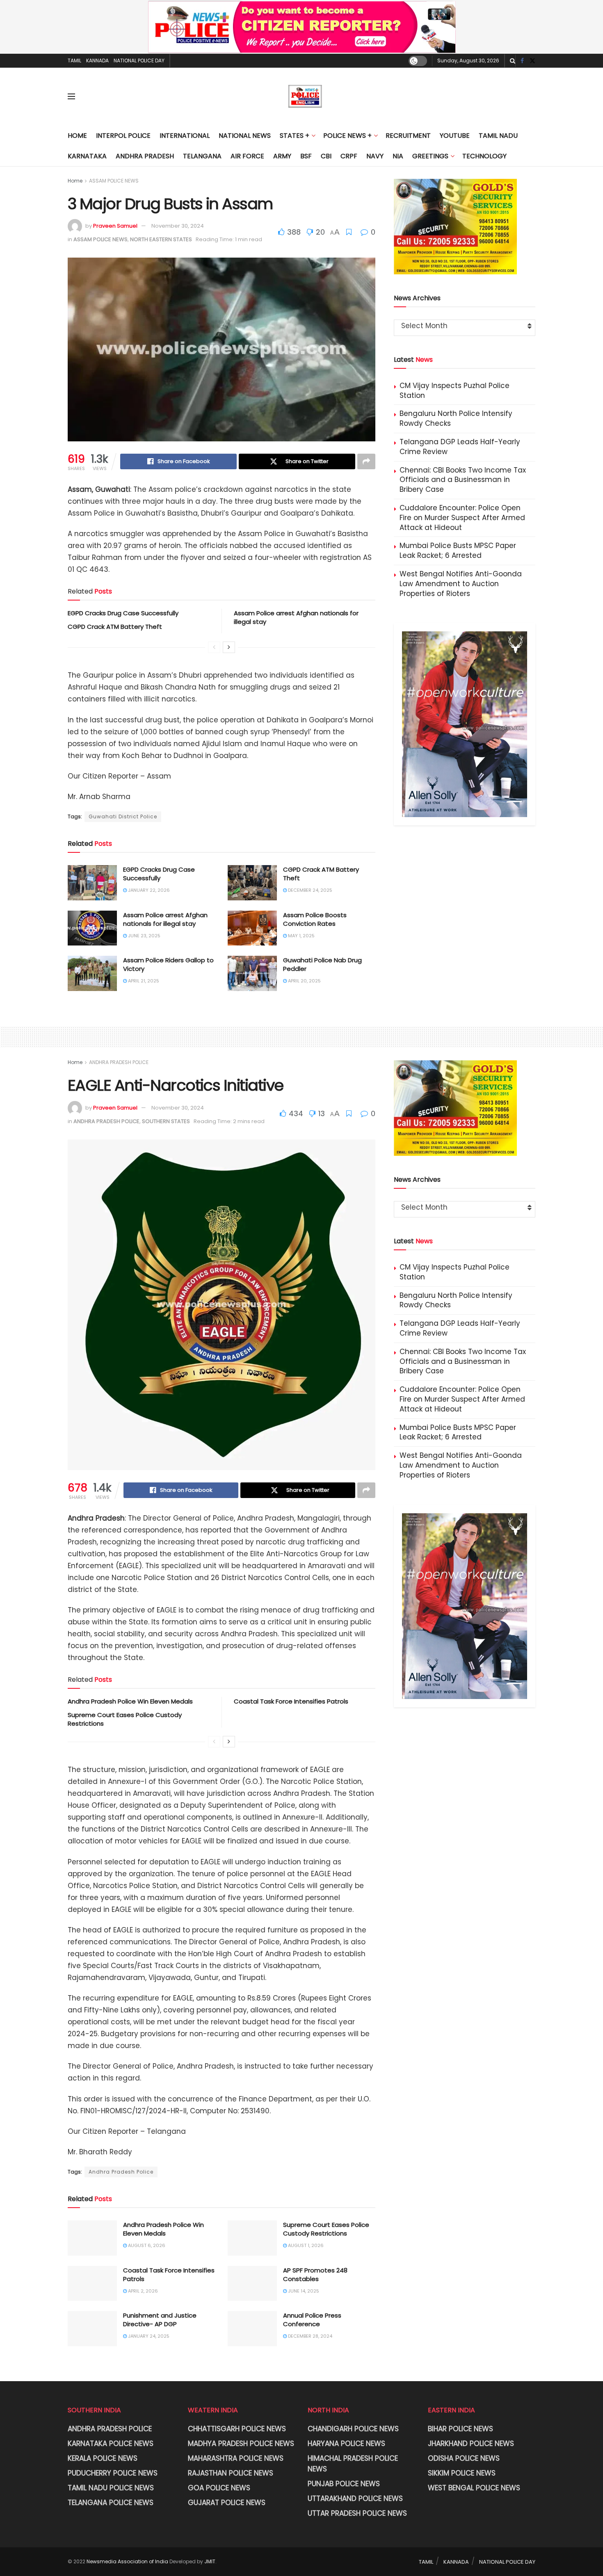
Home (77, 136)
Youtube (455, 136)
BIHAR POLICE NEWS (460, 2429)
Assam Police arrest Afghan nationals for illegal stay (165, 919)
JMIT (210, 2561)
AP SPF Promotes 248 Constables (315, 2275)
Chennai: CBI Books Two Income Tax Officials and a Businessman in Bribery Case (463, 480)
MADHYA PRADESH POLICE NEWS (241, 2444)
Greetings (430, 156)
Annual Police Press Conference (312, 2320)
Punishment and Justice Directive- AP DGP (160, 2320)
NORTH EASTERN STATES (161, 239)
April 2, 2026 (142, 2291)
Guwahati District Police (123, 816)
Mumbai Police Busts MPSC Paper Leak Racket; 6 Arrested (458, 550)
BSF (306, 156)
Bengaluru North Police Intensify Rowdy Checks (456, 418)
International (185, 136)
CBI (326, 156)
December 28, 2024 (309, 2336)
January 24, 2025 (148, 2336)
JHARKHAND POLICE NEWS (471, 2444)
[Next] (229, 647)
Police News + (347, 136)
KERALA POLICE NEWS (103, 2458)
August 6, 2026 (146, 2245)
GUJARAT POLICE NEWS (227, 2503)
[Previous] (214, 647)
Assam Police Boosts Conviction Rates (315, 919)
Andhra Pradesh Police (121, 2172)
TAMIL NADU (498, 136)
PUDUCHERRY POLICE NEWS (113, 2473)
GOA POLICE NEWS (219, 2488)
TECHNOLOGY (484, 156)
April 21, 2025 (143, 981)
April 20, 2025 (304, 981)
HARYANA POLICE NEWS (346, 2444)
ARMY (282, 156)
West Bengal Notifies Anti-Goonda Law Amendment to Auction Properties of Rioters (461, 584)
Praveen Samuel (115, 226)
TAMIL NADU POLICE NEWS (111, 2488)
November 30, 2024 (178, 226)
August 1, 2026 (305, 2245)
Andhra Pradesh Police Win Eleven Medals (130, 1701)
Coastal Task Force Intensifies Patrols (291, 1701)
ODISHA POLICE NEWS (464, 2458)
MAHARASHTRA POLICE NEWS (236, 2458)
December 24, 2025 (309, 890)
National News (245, 136)
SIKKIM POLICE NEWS (462, 2473)
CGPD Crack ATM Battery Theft (115, 627)
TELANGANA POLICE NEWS (111, 2503)
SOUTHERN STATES (166, 1121)
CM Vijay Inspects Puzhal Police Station (455, 391)
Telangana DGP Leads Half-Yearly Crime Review (460, 447)
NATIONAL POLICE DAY (139, 61)
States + (295, 136)
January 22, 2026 (148, 890)
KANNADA (97, 61)
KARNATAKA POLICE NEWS (111, 2444)
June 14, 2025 (303, 2291)
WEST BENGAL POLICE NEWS (474, 2488)
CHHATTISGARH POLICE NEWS (237, 2429)
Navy (375, 156)
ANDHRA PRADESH (145, 156)
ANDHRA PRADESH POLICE (119, 1062)
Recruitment (408, 136)
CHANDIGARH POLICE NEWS (353, 2429)
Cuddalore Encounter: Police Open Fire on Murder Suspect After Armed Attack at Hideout (462, 518)
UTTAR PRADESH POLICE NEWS (357, 2513)
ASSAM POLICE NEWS (114, 181)
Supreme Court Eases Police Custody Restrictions (326, 2229)
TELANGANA (202, 156)
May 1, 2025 (301, 936)
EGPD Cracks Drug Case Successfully (123, 613)
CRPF (349, 156)
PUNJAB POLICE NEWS (344, 2484)
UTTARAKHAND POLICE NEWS (355, 2498)
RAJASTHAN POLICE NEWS (231, 2473)
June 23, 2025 (144, 936)
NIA (398, 156)
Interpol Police (123, 136)
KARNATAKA (87, 156)
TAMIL (74, 61)
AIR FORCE (247, 156)
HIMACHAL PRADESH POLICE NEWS (353, 2464)
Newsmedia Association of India (127, 2561)
